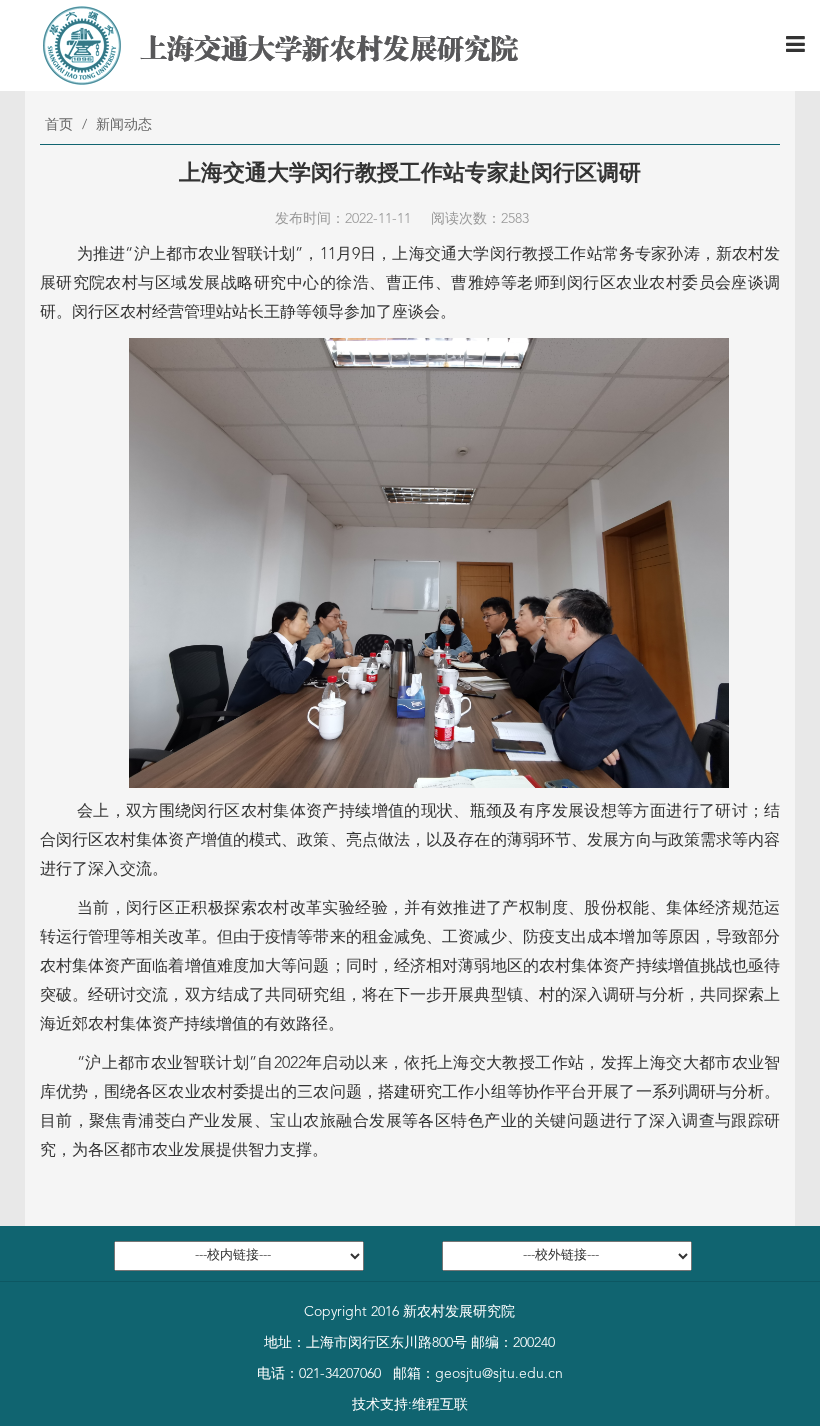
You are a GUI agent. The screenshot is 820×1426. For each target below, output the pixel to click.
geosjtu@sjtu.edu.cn (499, 1374)
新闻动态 (124, 125)
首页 (59, 125)
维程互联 (440, 1405)
